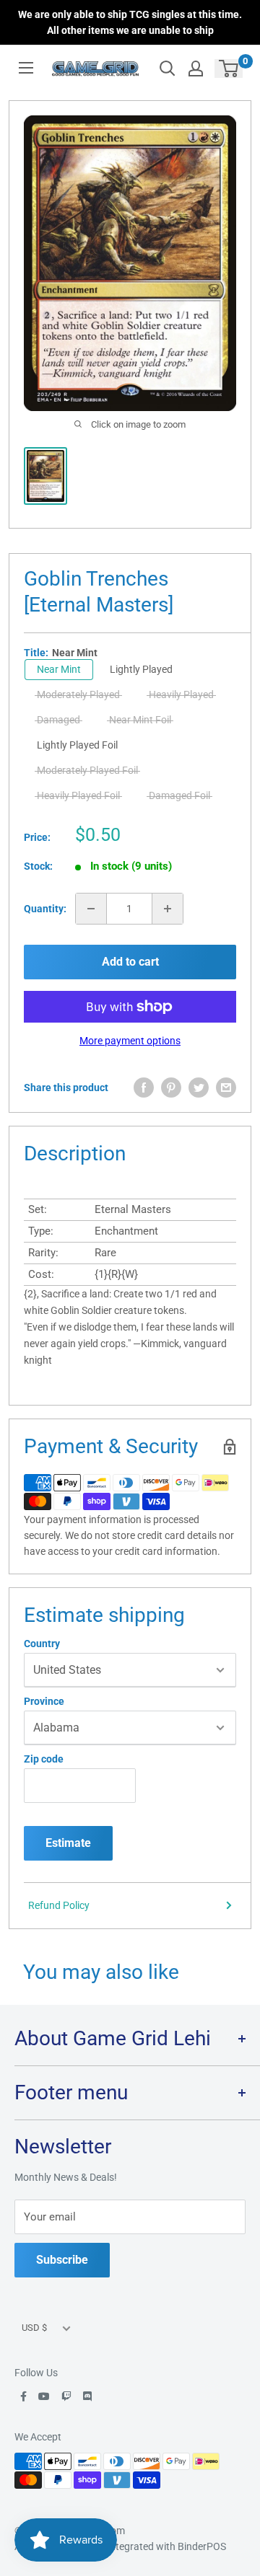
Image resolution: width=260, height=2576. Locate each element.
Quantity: (45, 909)
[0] (229, 69)
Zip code (44, 1759)
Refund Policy (59, 1905)
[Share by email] (226, 1088)
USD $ (34, 2328)
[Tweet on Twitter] (199, 1088)
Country (42, 1644)
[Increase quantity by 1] (168, 909)
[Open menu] (26, 68)
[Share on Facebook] (144, 1088)
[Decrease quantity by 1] (91, 909)
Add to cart (130, 962)
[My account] (196, 69)
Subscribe (62, 2260)
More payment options (130, 1041)
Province (44, 1701)
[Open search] (168, 69)
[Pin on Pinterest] (171, 1088)
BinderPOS (202, 2546)
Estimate (68, 1843)
